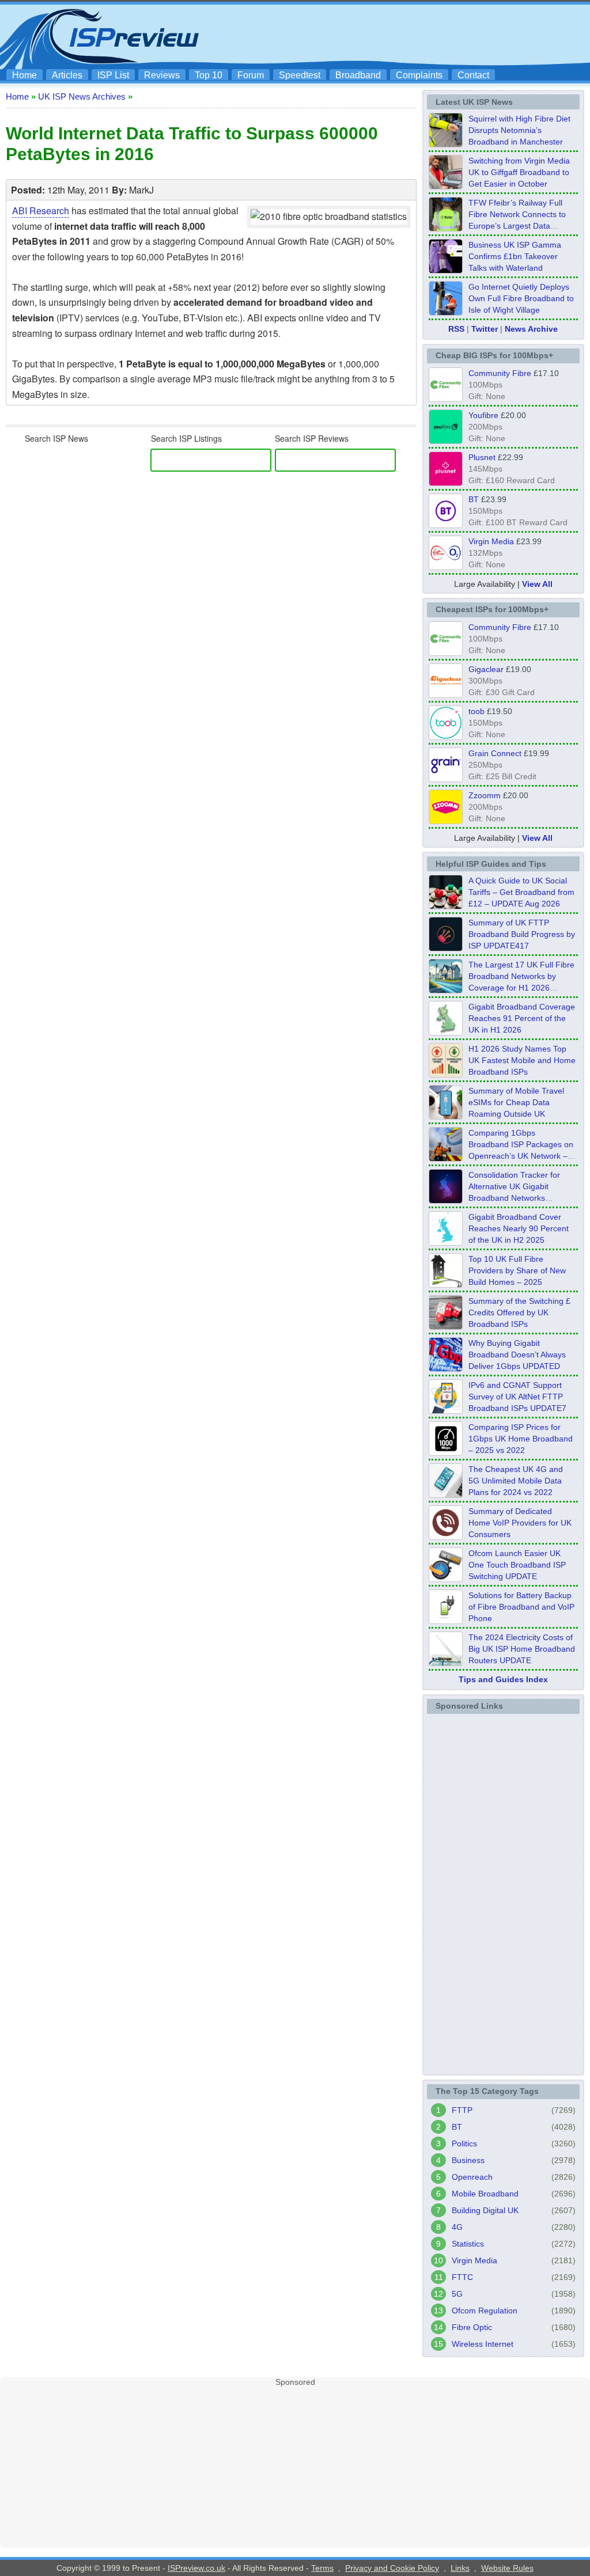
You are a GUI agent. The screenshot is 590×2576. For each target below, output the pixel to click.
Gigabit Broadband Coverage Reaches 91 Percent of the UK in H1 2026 (522, 1018)
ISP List (113, 75)
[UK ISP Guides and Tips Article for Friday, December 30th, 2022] (446, 1537)
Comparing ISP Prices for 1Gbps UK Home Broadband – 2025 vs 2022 (521, 1439)
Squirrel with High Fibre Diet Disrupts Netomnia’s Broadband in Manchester (519, 130)
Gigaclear (486, 669)
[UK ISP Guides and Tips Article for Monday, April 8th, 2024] (446, 1410)
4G (457, 2227)
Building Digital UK (485, 2210)
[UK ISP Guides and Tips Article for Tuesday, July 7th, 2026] (446, 1032)
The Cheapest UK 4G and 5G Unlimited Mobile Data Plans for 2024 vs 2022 (516, 1481)
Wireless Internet (483, 2344)
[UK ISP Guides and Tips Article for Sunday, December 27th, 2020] (446, 1368)
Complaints (419, 75)
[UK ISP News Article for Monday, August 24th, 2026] (446, 144)
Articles (67, 75)
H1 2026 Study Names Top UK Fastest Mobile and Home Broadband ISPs (522, 1060)
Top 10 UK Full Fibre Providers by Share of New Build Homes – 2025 (517, 1270)
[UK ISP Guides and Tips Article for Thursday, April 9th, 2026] (446, 1116)
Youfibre (483, 415)
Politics (464, 2143)
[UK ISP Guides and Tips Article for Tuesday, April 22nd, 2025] (446, 1326)
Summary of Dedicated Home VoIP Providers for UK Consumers (520, 1523)
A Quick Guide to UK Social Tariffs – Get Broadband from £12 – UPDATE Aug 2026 (521, 892)
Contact (473, 75)
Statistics (468, 2244)
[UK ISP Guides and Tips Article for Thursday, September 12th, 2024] (446, 1579)
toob (476, 711)
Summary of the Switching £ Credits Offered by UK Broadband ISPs (519, 1312)
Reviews (162, 75)
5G (457, 2294)
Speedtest (300, 75)
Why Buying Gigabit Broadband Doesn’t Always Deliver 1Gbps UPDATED (517, 1355)
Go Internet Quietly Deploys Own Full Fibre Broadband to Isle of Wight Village (521, 298)
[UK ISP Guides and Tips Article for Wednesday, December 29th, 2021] (446, 1621)
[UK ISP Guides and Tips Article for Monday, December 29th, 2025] (446, 1200)
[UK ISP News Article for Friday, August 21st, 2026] (446, 312)
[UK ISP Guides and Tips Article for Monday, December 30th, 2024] (446, 1494)
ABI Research (41, 210)
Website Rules (507, 2568)
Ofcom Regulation (485, 2311)
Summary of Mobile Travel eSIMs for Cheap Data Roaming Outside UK (516, 1102)
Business (468, 2160)
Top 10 (209, 75)
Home (24, 75)
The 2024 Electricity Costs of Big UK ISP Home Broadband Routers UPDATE (522, 1649)
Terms (322, 2568)
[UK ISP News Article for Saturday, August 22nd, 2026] (446, 228)
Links (460, 2568)
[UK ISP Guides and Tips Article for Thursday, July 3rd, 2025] (446, 1284)
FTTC (462, 2277)
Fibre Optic (472, 2327)
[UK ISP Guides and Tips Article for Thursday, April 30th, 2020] (446, 948)
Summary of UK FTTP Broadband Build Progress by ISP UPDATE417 (522, 934)
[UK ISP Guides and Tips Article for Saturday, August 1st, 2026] (446, 990)
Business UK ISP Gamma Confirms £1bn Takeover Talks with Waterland (515, 256)
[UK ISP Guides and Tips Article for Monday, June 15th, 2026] (446, 1074)
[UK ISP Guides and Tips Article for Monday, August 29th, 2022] (446, 906)
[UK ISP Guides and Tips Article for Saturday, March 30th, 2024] (446, 1663)
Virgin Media (491, 541)
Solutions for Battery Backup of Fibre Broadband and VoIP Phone (521, 1607)
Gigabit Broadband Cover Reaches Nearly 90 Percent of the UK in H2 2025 (519, 1228)
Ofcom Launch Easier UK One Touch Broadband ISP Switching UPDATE (517, 1565)
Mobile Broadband (485, 2194)
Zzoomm (485, 795)
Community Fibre (500, 373)
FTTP (462, 2110)
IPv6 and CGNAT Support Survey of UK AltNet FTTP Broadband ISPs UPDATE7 (517, 1397)
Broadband (358, 75)
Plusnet (482, 457)
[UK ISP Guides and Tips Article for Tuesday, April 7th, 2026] (446, 1158)
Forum (251, 75)
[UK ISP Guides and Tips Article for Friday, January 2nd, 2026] (446, 1242)
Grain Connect (495, 753)
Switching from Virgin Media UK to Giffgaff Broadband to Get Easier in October (519, 172)
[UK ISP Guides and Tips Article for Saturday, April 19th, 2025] (446, 1452)
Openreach (472, 2177)
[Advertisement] (376, 35)
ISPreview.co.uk (196, 2568)
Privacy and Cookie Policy (392, 2568)
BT (474, 499)
